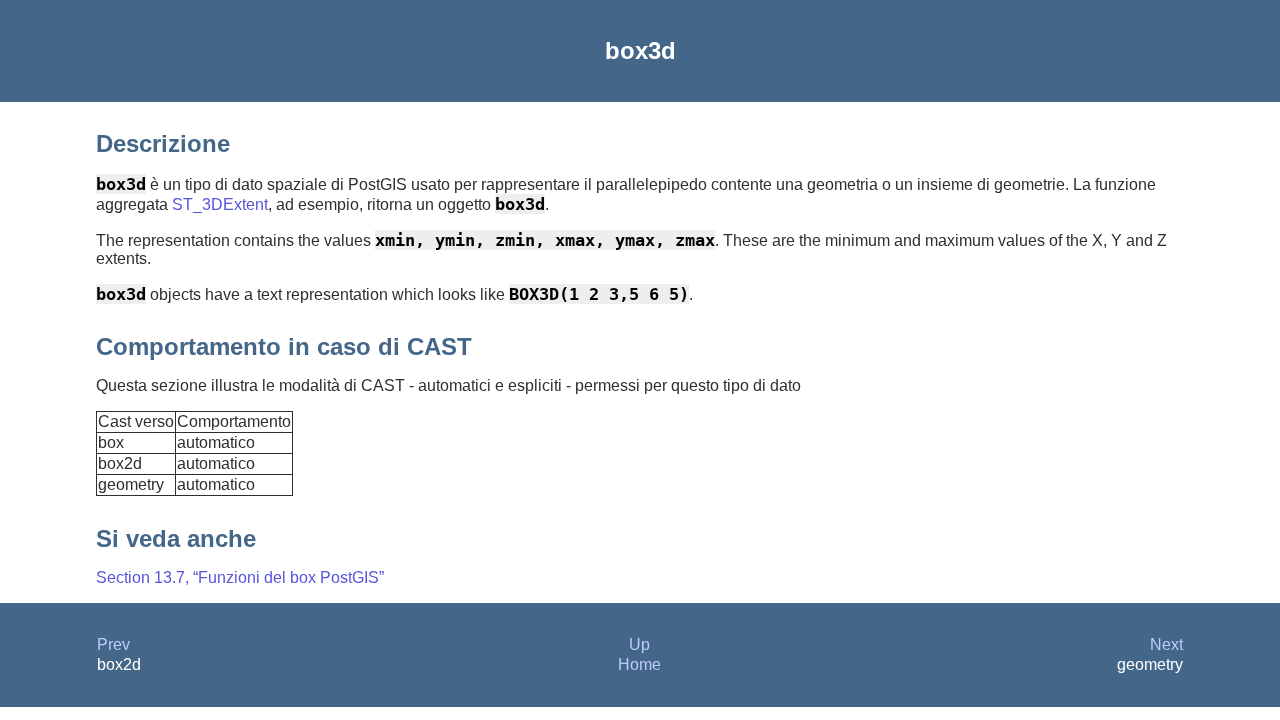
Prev (113, 644)
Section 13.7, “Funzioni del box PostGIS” (240, 577)
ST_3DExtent (220, 204)
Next (1166, 644)
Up (639, 644)
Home (639, 664)
